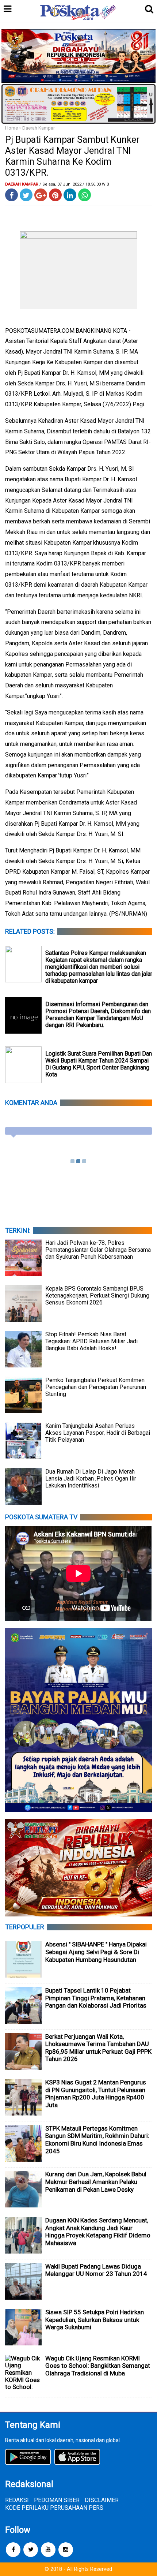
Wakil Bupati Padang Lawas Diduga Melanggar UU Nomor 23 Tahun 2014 (96, 2270)
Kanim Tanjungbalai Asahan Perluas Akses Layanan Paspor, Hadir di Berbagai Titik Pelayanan (98, 1433)
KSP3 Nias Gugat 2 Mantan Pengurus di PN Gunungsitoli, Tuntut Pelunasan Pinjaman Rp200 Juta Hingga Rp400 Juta (96, 2094)
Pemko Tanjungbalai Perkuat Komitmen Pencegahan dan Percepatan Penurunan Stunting (96, 1387)
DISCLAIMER (102, 2500)
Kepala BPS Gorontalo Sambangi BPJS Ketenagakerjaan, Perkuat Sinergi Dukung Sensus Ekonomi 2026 (97, 1296)
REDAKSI (17, 2500)
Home (12, 128)
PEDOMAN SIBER (57, 2500)
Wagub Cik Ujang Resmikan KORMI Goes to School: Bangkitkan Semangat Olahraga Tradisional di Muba (98, 2366)
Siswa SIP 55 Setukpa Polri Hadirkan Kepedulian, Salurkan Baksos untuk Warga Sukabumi (95, 2320)
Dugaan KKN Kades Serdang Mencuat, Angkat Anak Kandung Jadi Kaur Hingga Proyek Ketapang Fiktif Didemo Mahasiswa (98, 2232)
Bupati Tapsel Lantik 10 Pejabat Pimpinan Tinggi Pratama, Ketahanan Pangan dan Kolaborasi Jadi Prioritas (96, 1998)
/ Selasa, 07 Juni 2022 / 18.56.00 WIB (74, 184)
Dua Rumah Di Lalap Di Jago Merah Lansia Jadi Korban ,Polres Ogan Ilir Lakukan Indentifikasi (91, 1479)
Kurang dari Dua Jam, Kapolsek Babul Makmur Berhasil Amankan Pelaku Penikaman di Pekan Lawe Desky (96, 2182)
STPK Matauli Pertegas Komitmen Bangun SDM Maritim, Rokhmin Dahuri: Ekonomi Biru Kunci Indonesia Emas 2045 (97, 2140)
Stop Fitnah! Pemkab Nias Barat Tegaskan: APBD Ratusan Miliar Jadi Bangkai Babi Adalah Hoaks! (91, 1341)
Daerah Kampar (39, 128)
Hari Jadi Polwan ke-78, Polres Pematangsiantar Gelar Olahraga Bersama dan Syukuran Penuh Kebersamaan (98, 1250)
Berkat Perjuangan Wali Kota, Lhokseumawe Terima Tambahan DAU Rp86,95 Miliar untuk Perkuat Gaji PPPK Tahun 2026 (98, 2048)
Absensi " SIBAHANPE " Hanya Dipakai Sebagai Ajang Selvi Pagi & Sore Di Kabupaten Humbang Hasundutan (96, 1952)
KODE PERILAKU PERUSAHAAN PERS (54, 2508)
